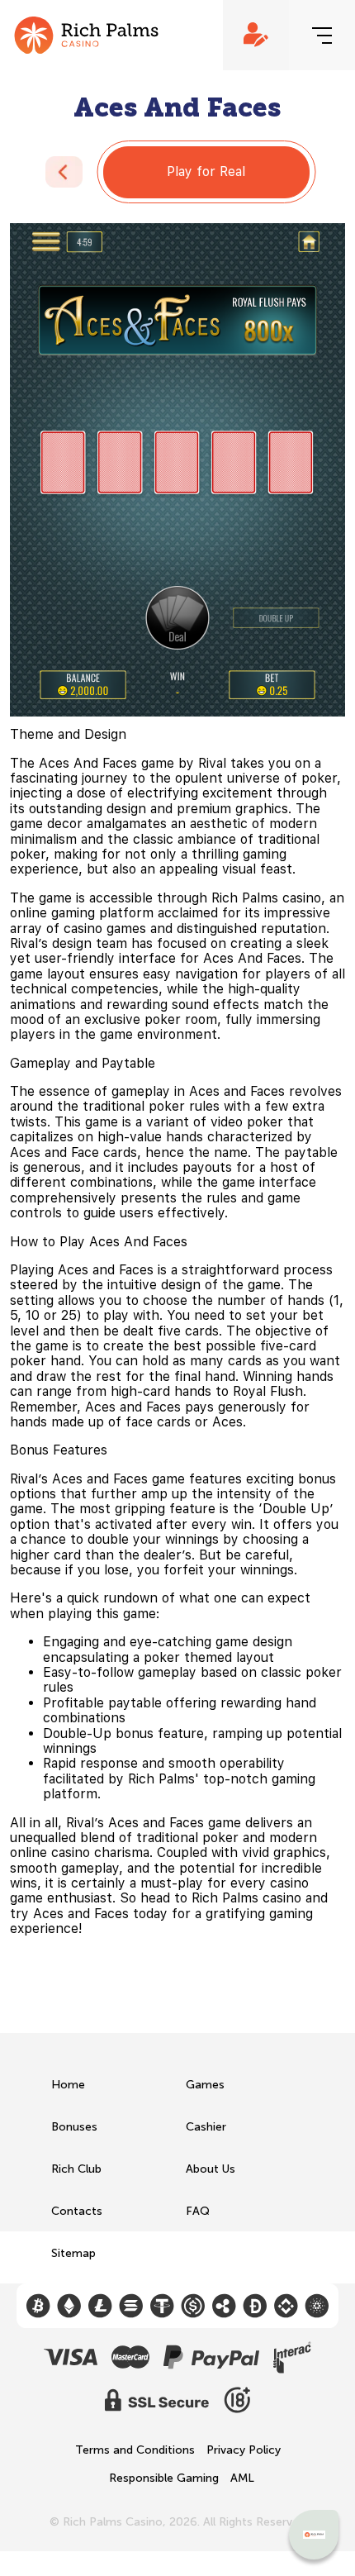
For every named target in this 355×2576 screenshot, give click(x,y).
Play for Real (206, 171)
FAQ (198, 2211)
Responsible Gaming (164, 2478)
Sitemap (73, 2253)
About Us (211, 2169)
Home (68, 2085)
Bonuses (74, 2127)
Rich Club (76, 2169)
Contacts (77, 2211)
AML (242, 2478)
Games (205, 2085)
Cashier (206, 2127)
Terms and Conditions (135, 2450)
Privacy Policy (244, 2450)
